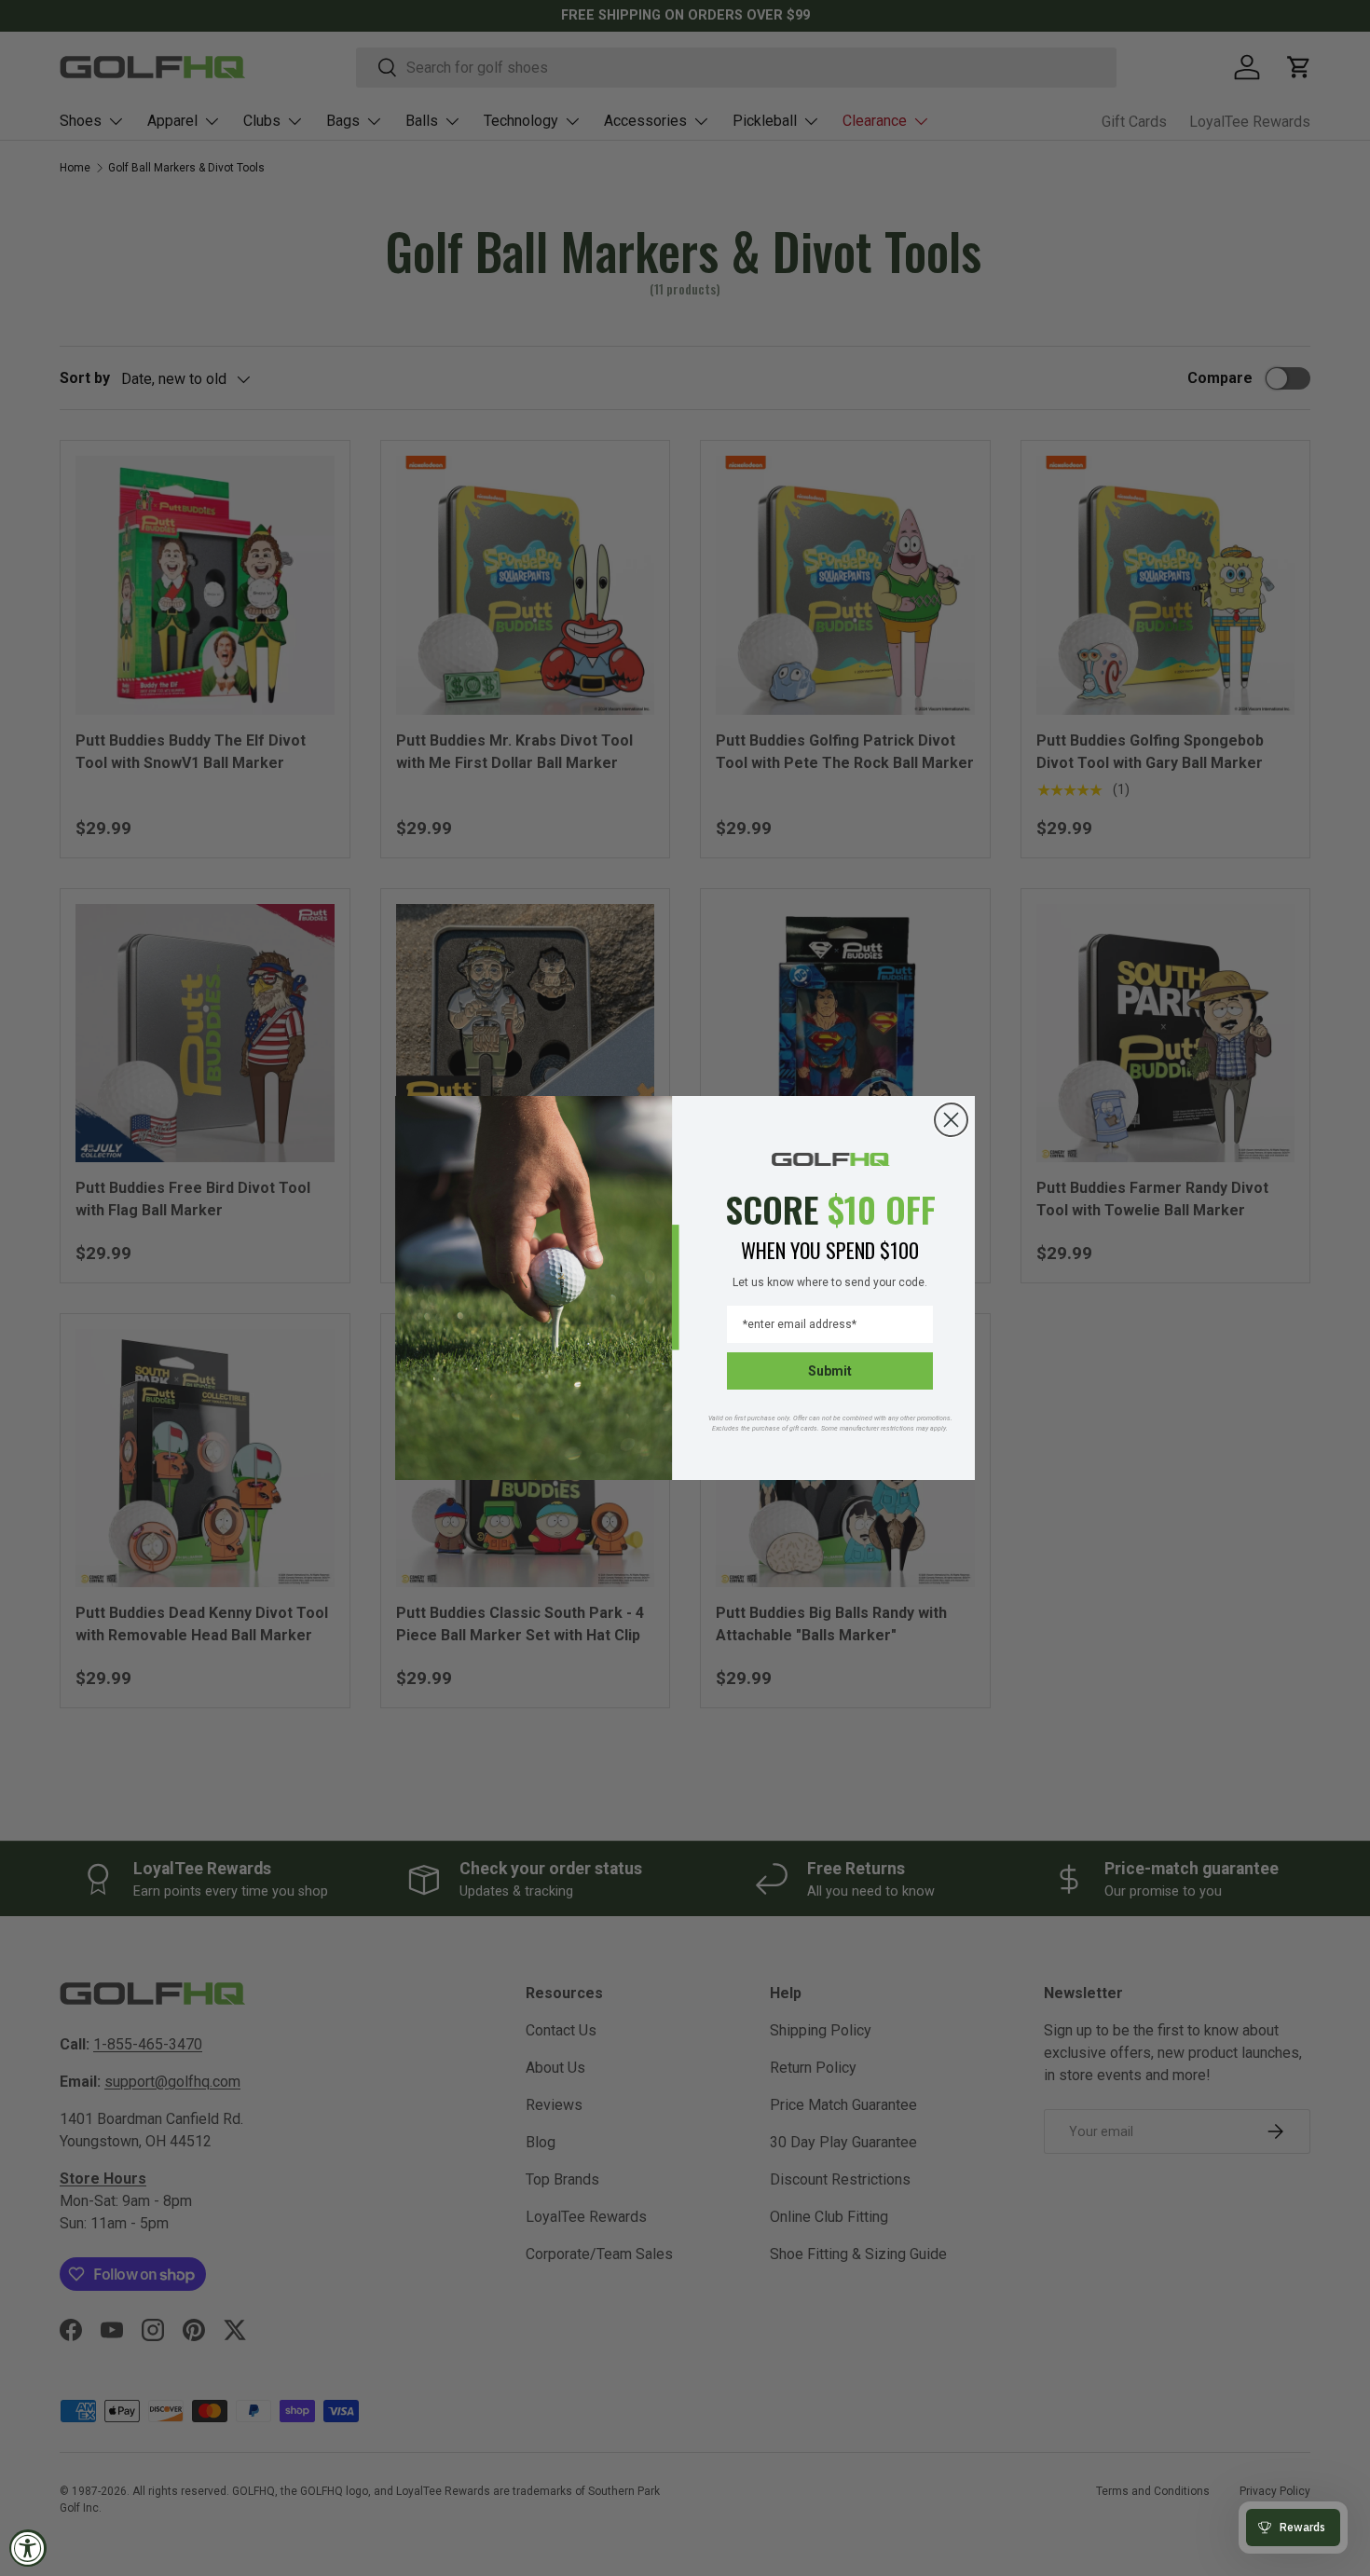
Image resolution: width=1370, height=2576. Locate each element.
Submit (830, 1371)
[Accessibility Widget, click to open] (28, 2548)
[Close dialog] (951, 1120)
